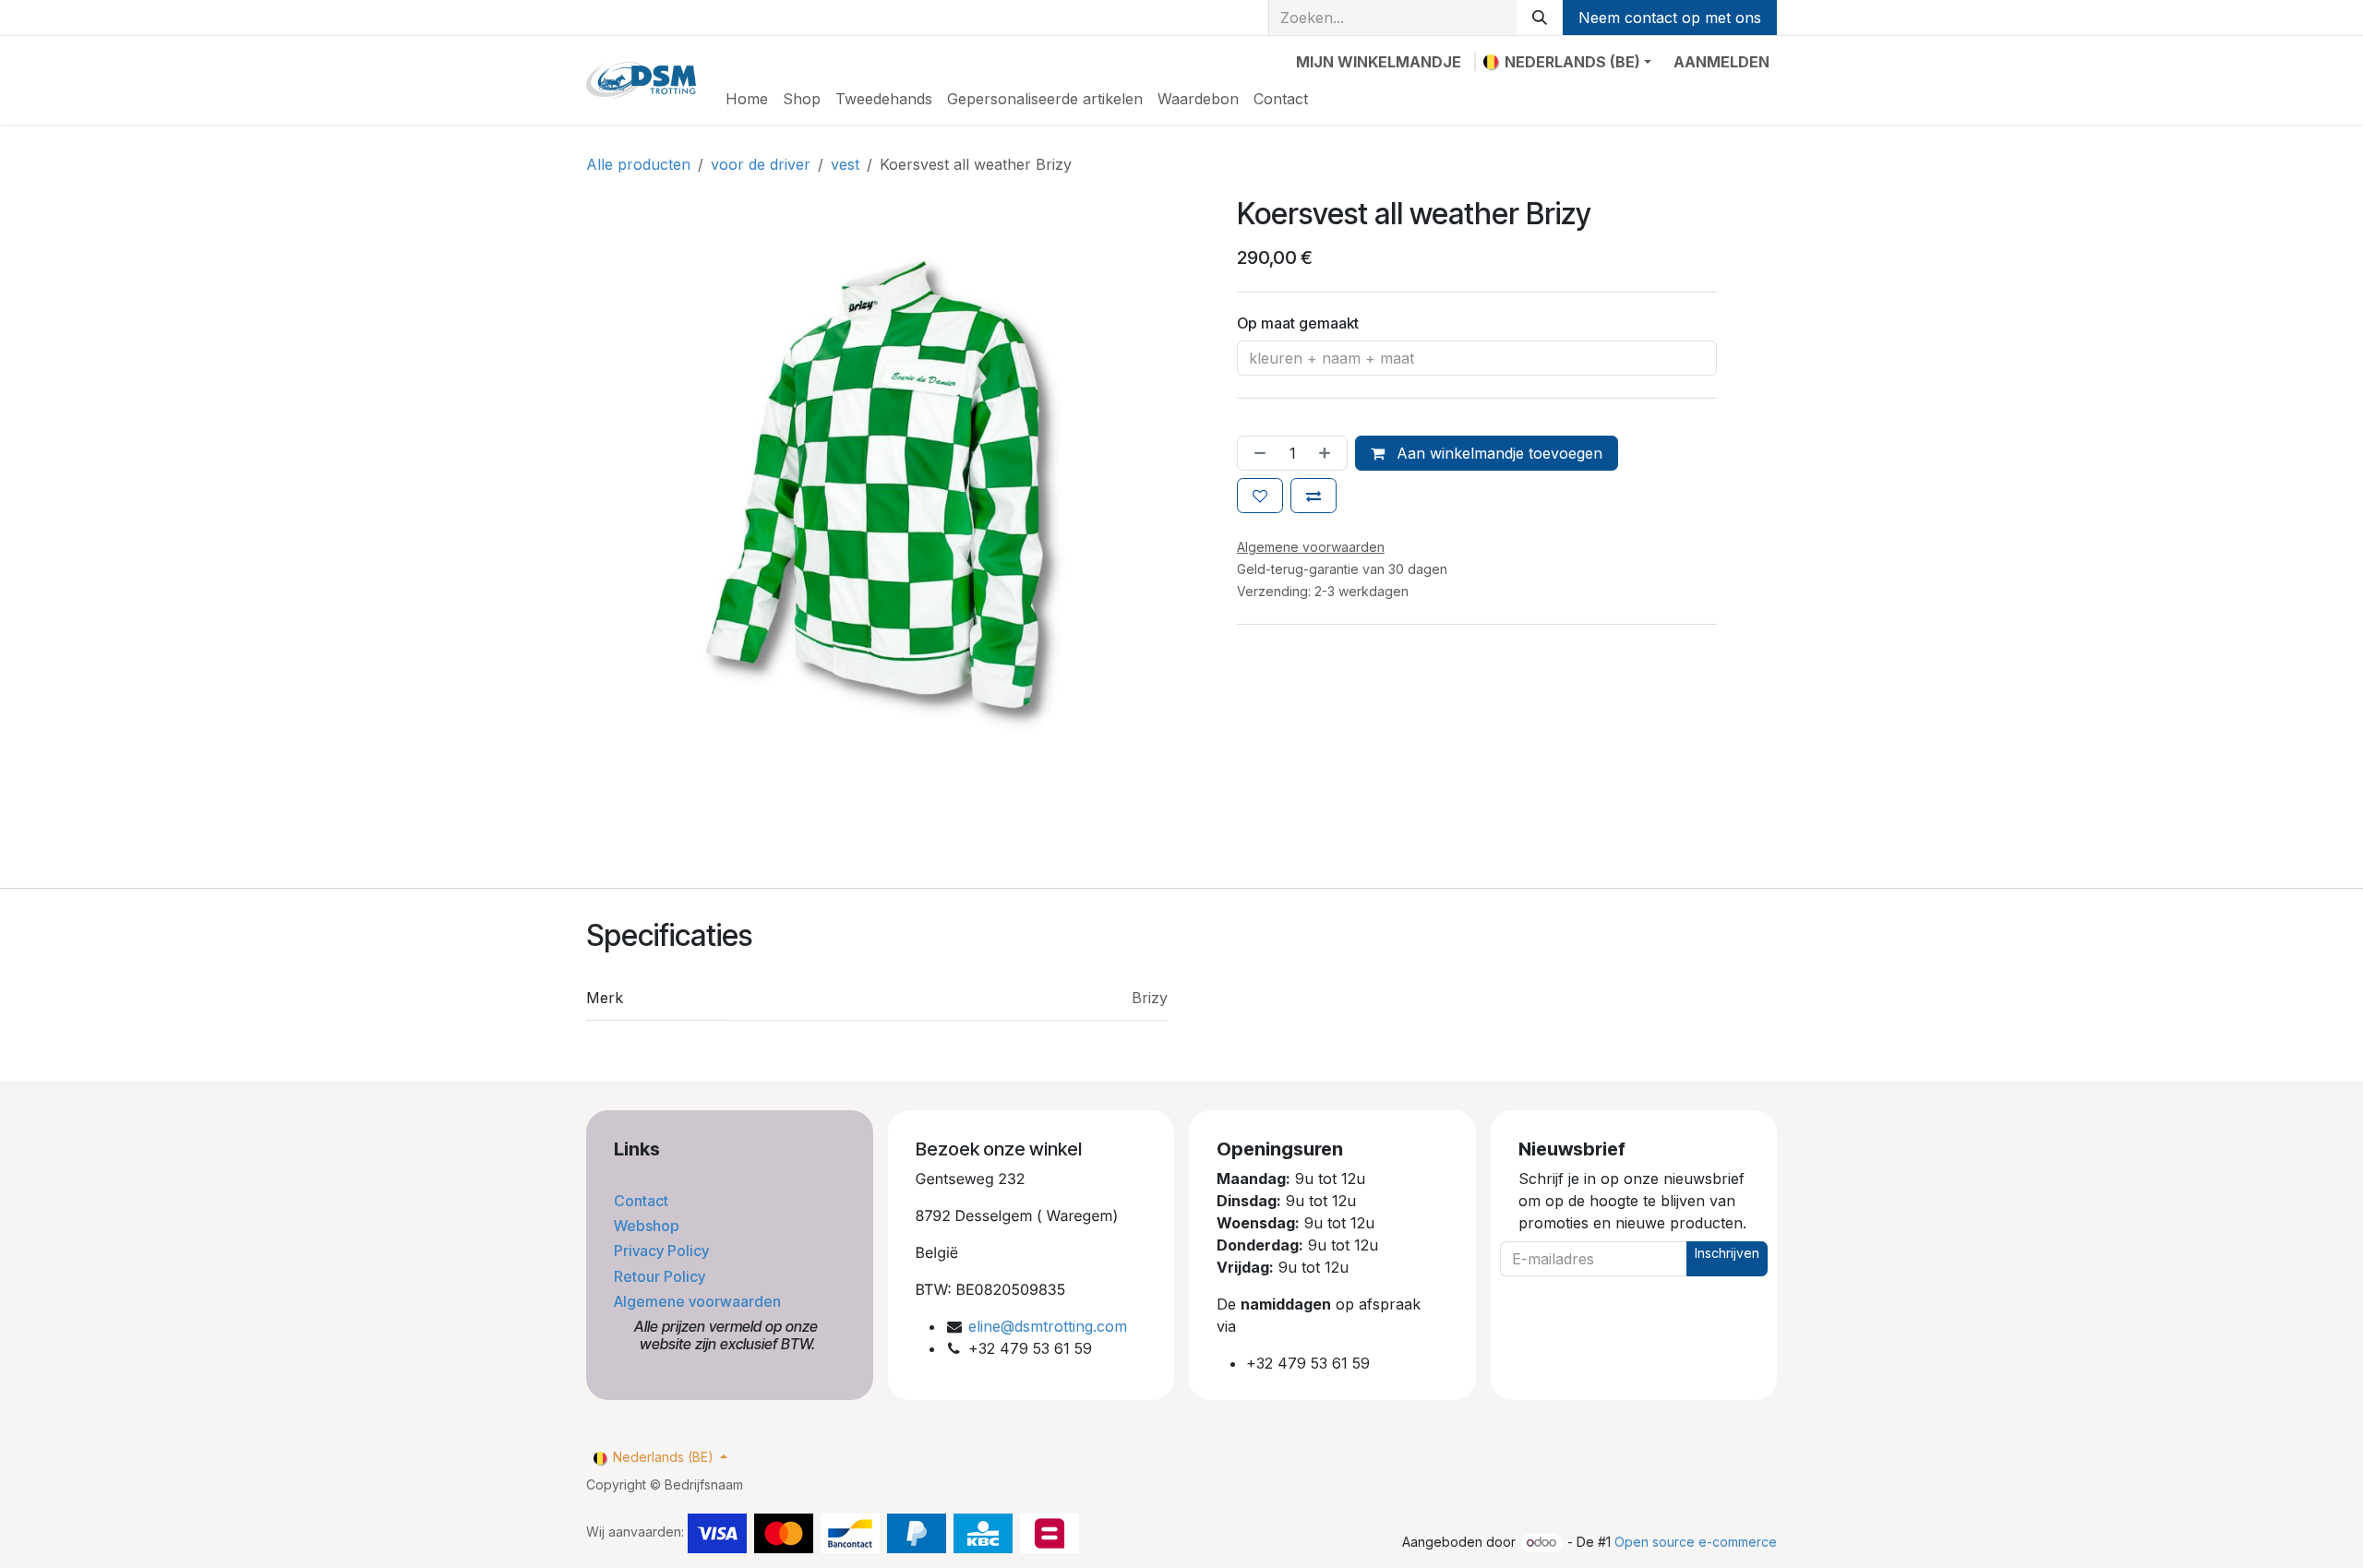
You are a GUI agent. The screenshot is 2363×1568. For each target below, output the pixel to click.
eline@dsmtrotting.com (1048, 1326)
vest (845, 164)
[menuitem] (747, 99)
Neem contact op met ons (1670, 18)
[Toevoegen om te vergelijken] (1313, 496)
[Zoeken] (1540, 18)
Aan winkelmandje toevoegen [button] (1497, 453)
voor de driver (761, 164)
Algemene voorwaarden (699, 1301)
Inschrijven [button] (1727, 1253)
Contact (643, 1201)
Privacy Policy (663, 1251)
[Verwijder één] (1256, 453)
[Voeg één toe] (1328, 453)
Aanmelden (1721, 62)
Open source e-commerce (1696, 1542)
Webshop (648, 1226)
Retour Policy (661, 1276)
